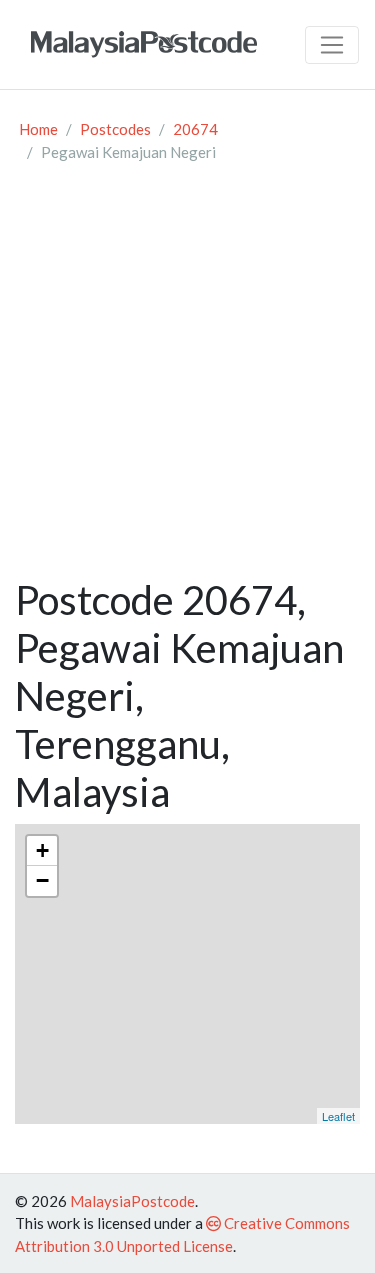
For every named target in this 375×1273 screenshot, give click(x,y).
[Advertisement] (187, 378)
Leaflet (338, 1116)
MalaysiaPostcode (132, 1201)
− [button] (42, 880)
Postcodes (115, 129)
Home (38, 129)
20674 (195, 129)
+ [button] (42, 850)
